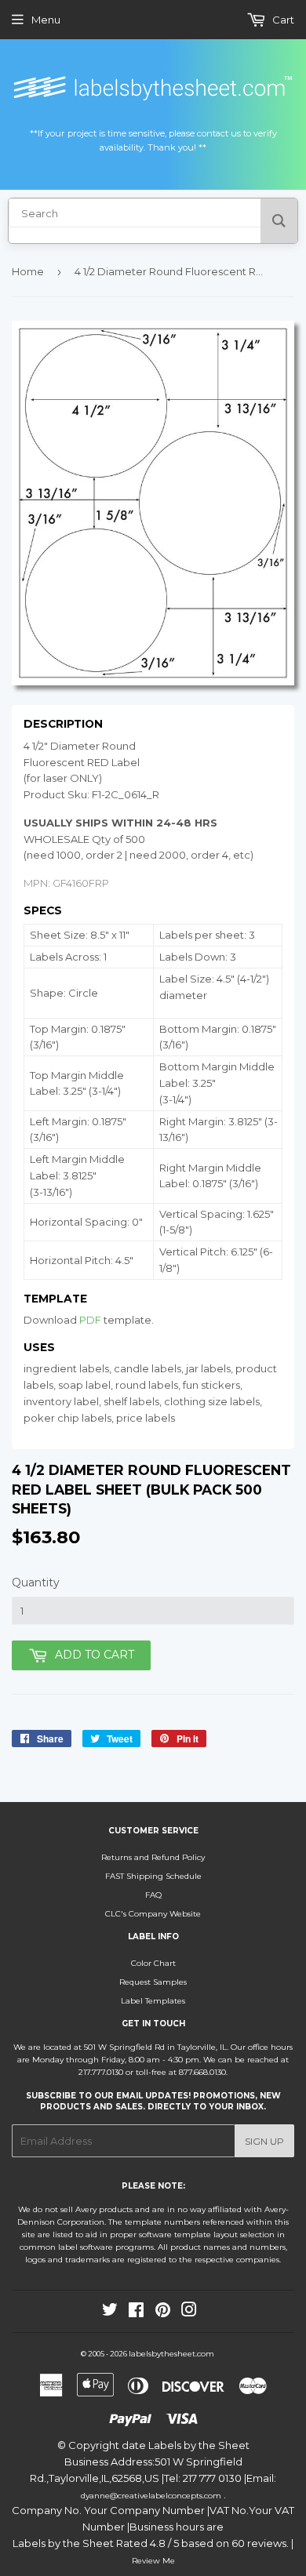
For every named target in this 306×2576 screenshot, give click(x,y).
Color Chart (153, 1963)
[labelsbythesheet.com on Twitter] (110, 2313)
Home (28, 271)
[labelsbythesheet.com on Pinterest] (163, 2313)
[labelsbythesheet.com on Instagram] (189, 2313)
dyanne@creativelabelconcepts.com (152, 2496)
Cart (282, 20)
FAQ (153, 1895)
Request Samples (153, 1982)
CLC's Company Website (153, 1914)
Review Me (153, 2561)
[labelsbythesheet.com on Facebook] (136, 2313)
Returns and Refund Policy (153, 1857)
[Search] (279, 221)
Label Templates (153, 2001)
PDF (90, 1320)
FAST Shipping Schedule (153, 1876)
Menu (46, 20)
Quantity (36, 1582)
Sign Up (264, 2141)
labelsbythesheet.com (171, 2354)
